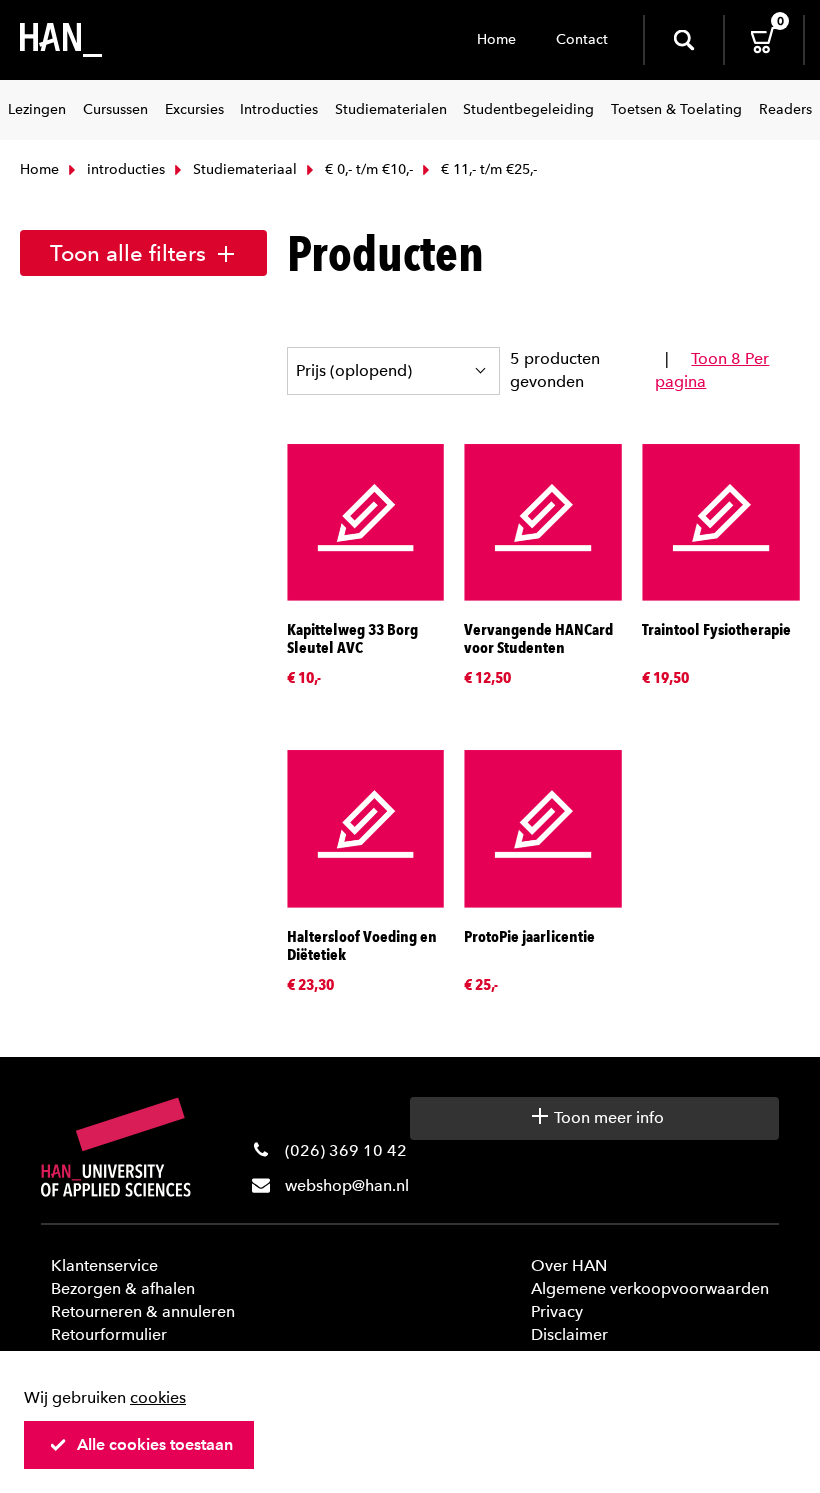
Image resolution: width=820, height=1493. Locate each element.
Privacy (557, 1311)
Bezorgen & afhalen (123, 1288)
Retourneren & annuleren (143, 1311)
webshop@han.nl (347, 1185)
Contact (582, 39)
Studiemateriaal (243, 169)
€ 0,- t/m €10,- (367, 169)
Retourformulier (109, 1334)
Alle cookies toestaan (155, 1444)
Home (496, 39)
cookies (158, 1397)
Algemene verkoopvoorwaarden (650, 1288)
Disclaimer (569, 1334)
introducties (124, 169)
